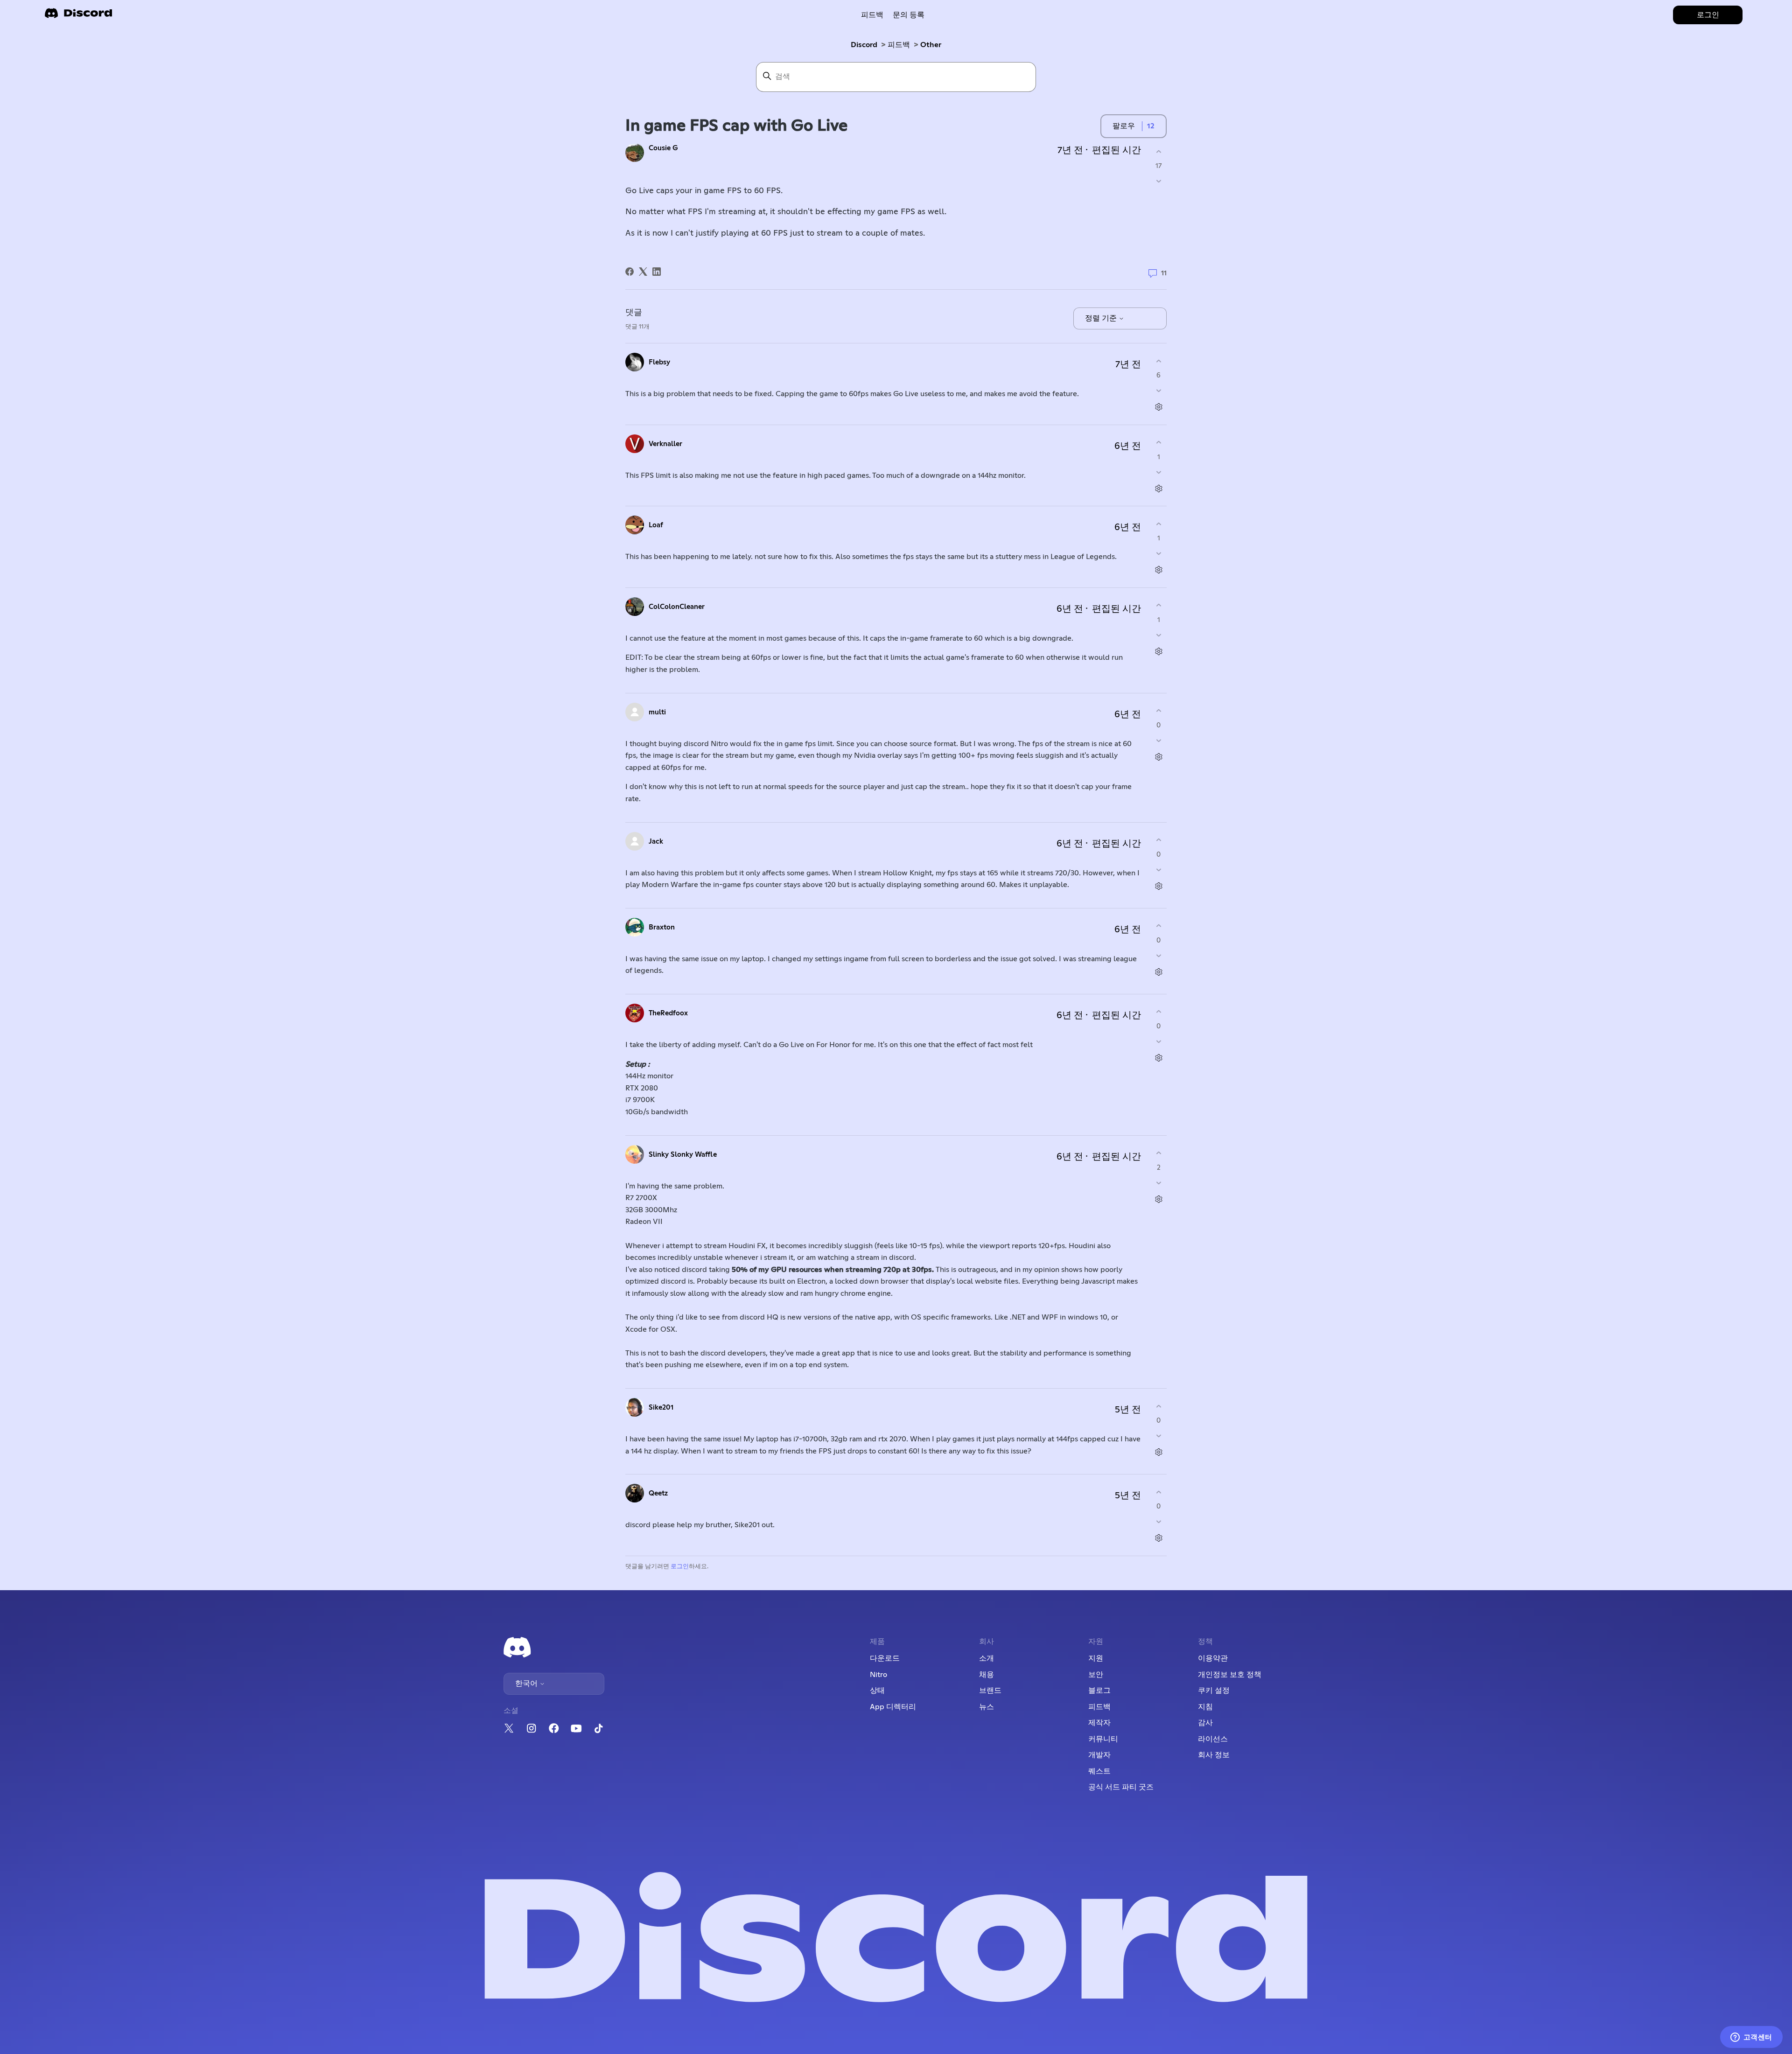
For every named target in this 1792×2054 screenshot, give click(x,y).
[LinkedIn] (657, 272)
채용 (987, 1675)
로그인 (680, 1567)
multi (657, 712)
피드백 (872, 15)
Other (931, 45)
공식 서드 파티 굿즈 (1121, 1787)
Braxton (662, 927)
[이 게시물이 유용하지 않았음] (1158, 181)
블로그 (1099, 1691)
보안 (1096, 1675)
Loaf (656, 525)
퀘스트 (1099, 1771)
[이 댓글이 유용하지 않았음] (1158, 391)
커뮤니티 (1103, 1739)
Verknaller (665, 444)
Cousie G (663, 148)
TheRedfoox (668, 1013)
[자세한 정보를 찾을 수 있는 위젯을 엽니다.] (1751, 2038)
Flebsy (659, 362)
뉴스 (987, 1707)
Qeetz (658, 1493)
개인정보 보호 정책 (1230, 1675)
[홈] (78, 16)
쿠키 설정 (1214, 1691)
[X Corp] (643, 272)
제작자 (1099, 1723)
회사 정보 (1214, 1755)
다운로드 (885, 1658)
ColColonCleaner (677, 607)
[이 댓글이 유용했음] (1158, 361)
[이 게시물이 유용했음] (1158, 151)
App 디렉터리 (893, 1707)
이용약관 (1213, 1658)
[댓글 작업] (1158, 407)
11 (1163, 273)
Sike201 (661, 1408)
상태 (877, 1691)
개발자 (1099, 1755)
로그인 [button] (1708, 15)
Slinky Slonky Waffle (683, 1155)
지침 (1205, 1707)
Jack (656, 842)
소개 (987, 1658)
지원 (1096, 1658)
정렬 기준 (1102, 318)
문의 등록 (909, 15)
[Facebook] (630, 272)
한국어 (527, 1684)
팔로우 (1124, 126)
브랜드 (990, 1691)
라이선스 (1213, 1739)
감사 (1205, 1723)
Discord (864, 45)
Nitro (878, 1675)
